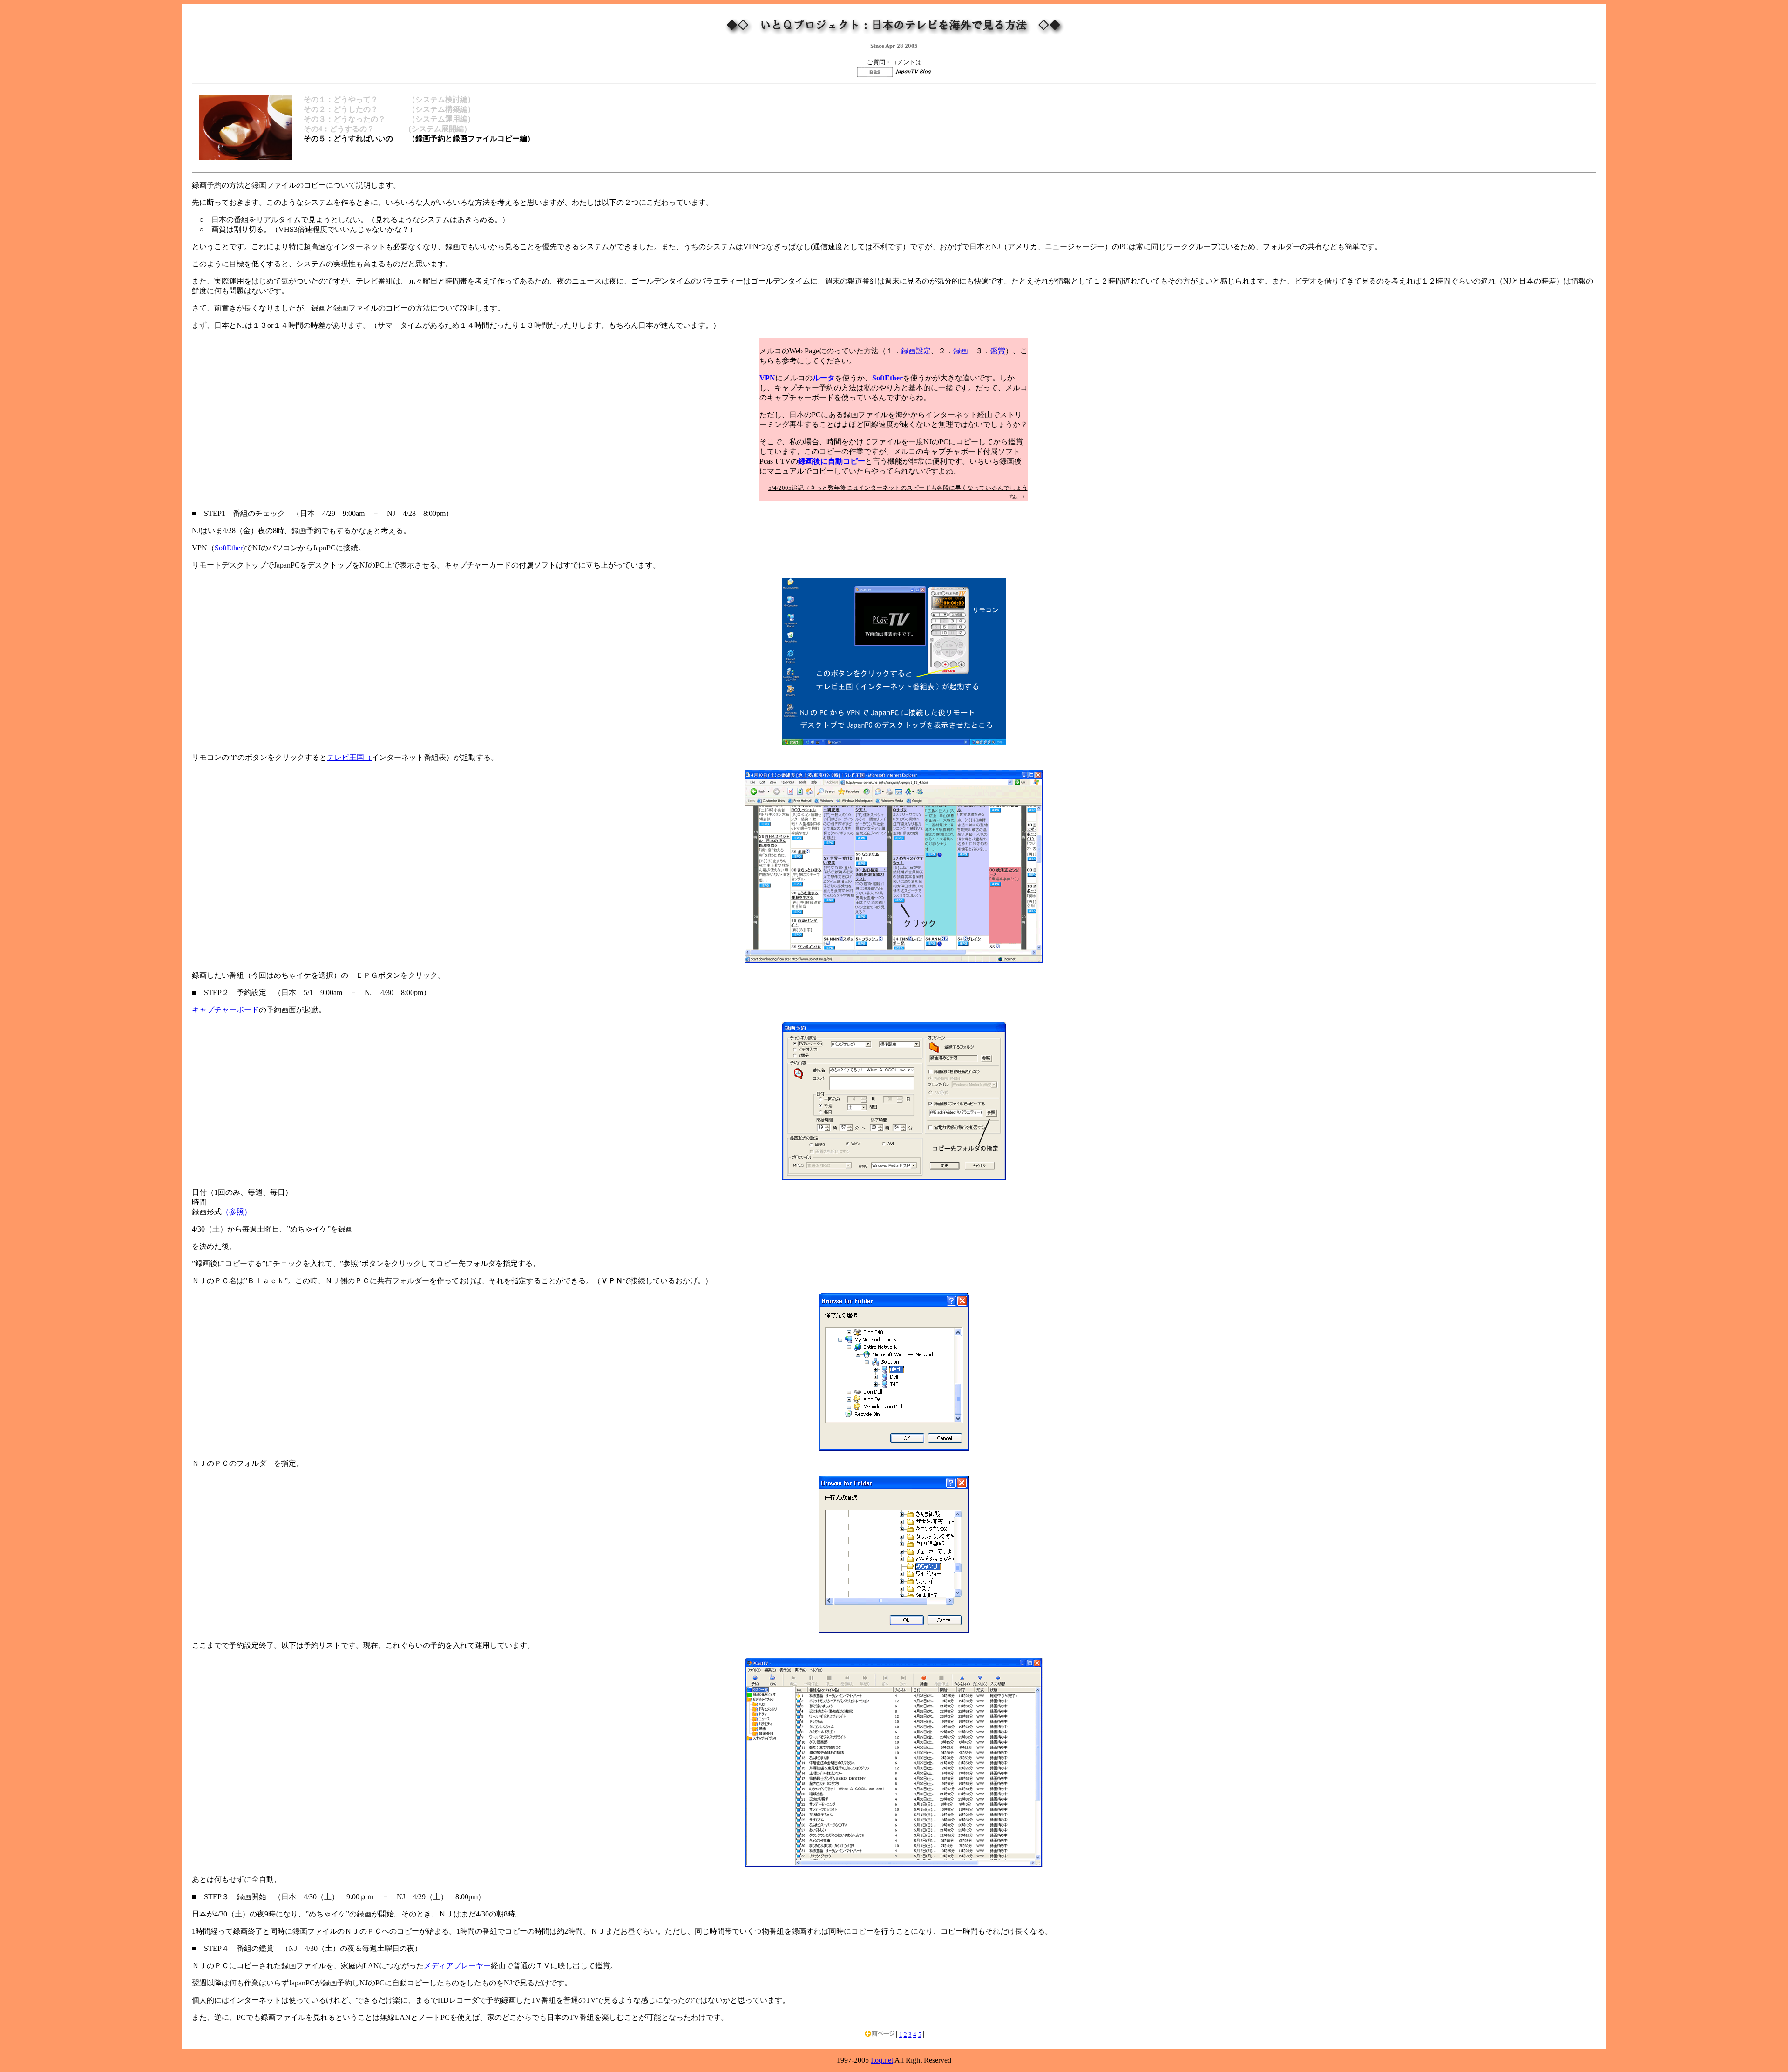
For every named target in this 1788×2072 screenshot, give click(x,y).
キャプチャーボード (225, 1010)
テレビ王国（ (349, 757)
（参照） (237, 1212)
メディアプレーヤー (457, 1966)
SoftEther (229, 548)
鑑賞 (998, 351)
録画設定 (916, 351)
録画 (961, 351)
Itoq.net (882, 2060)
